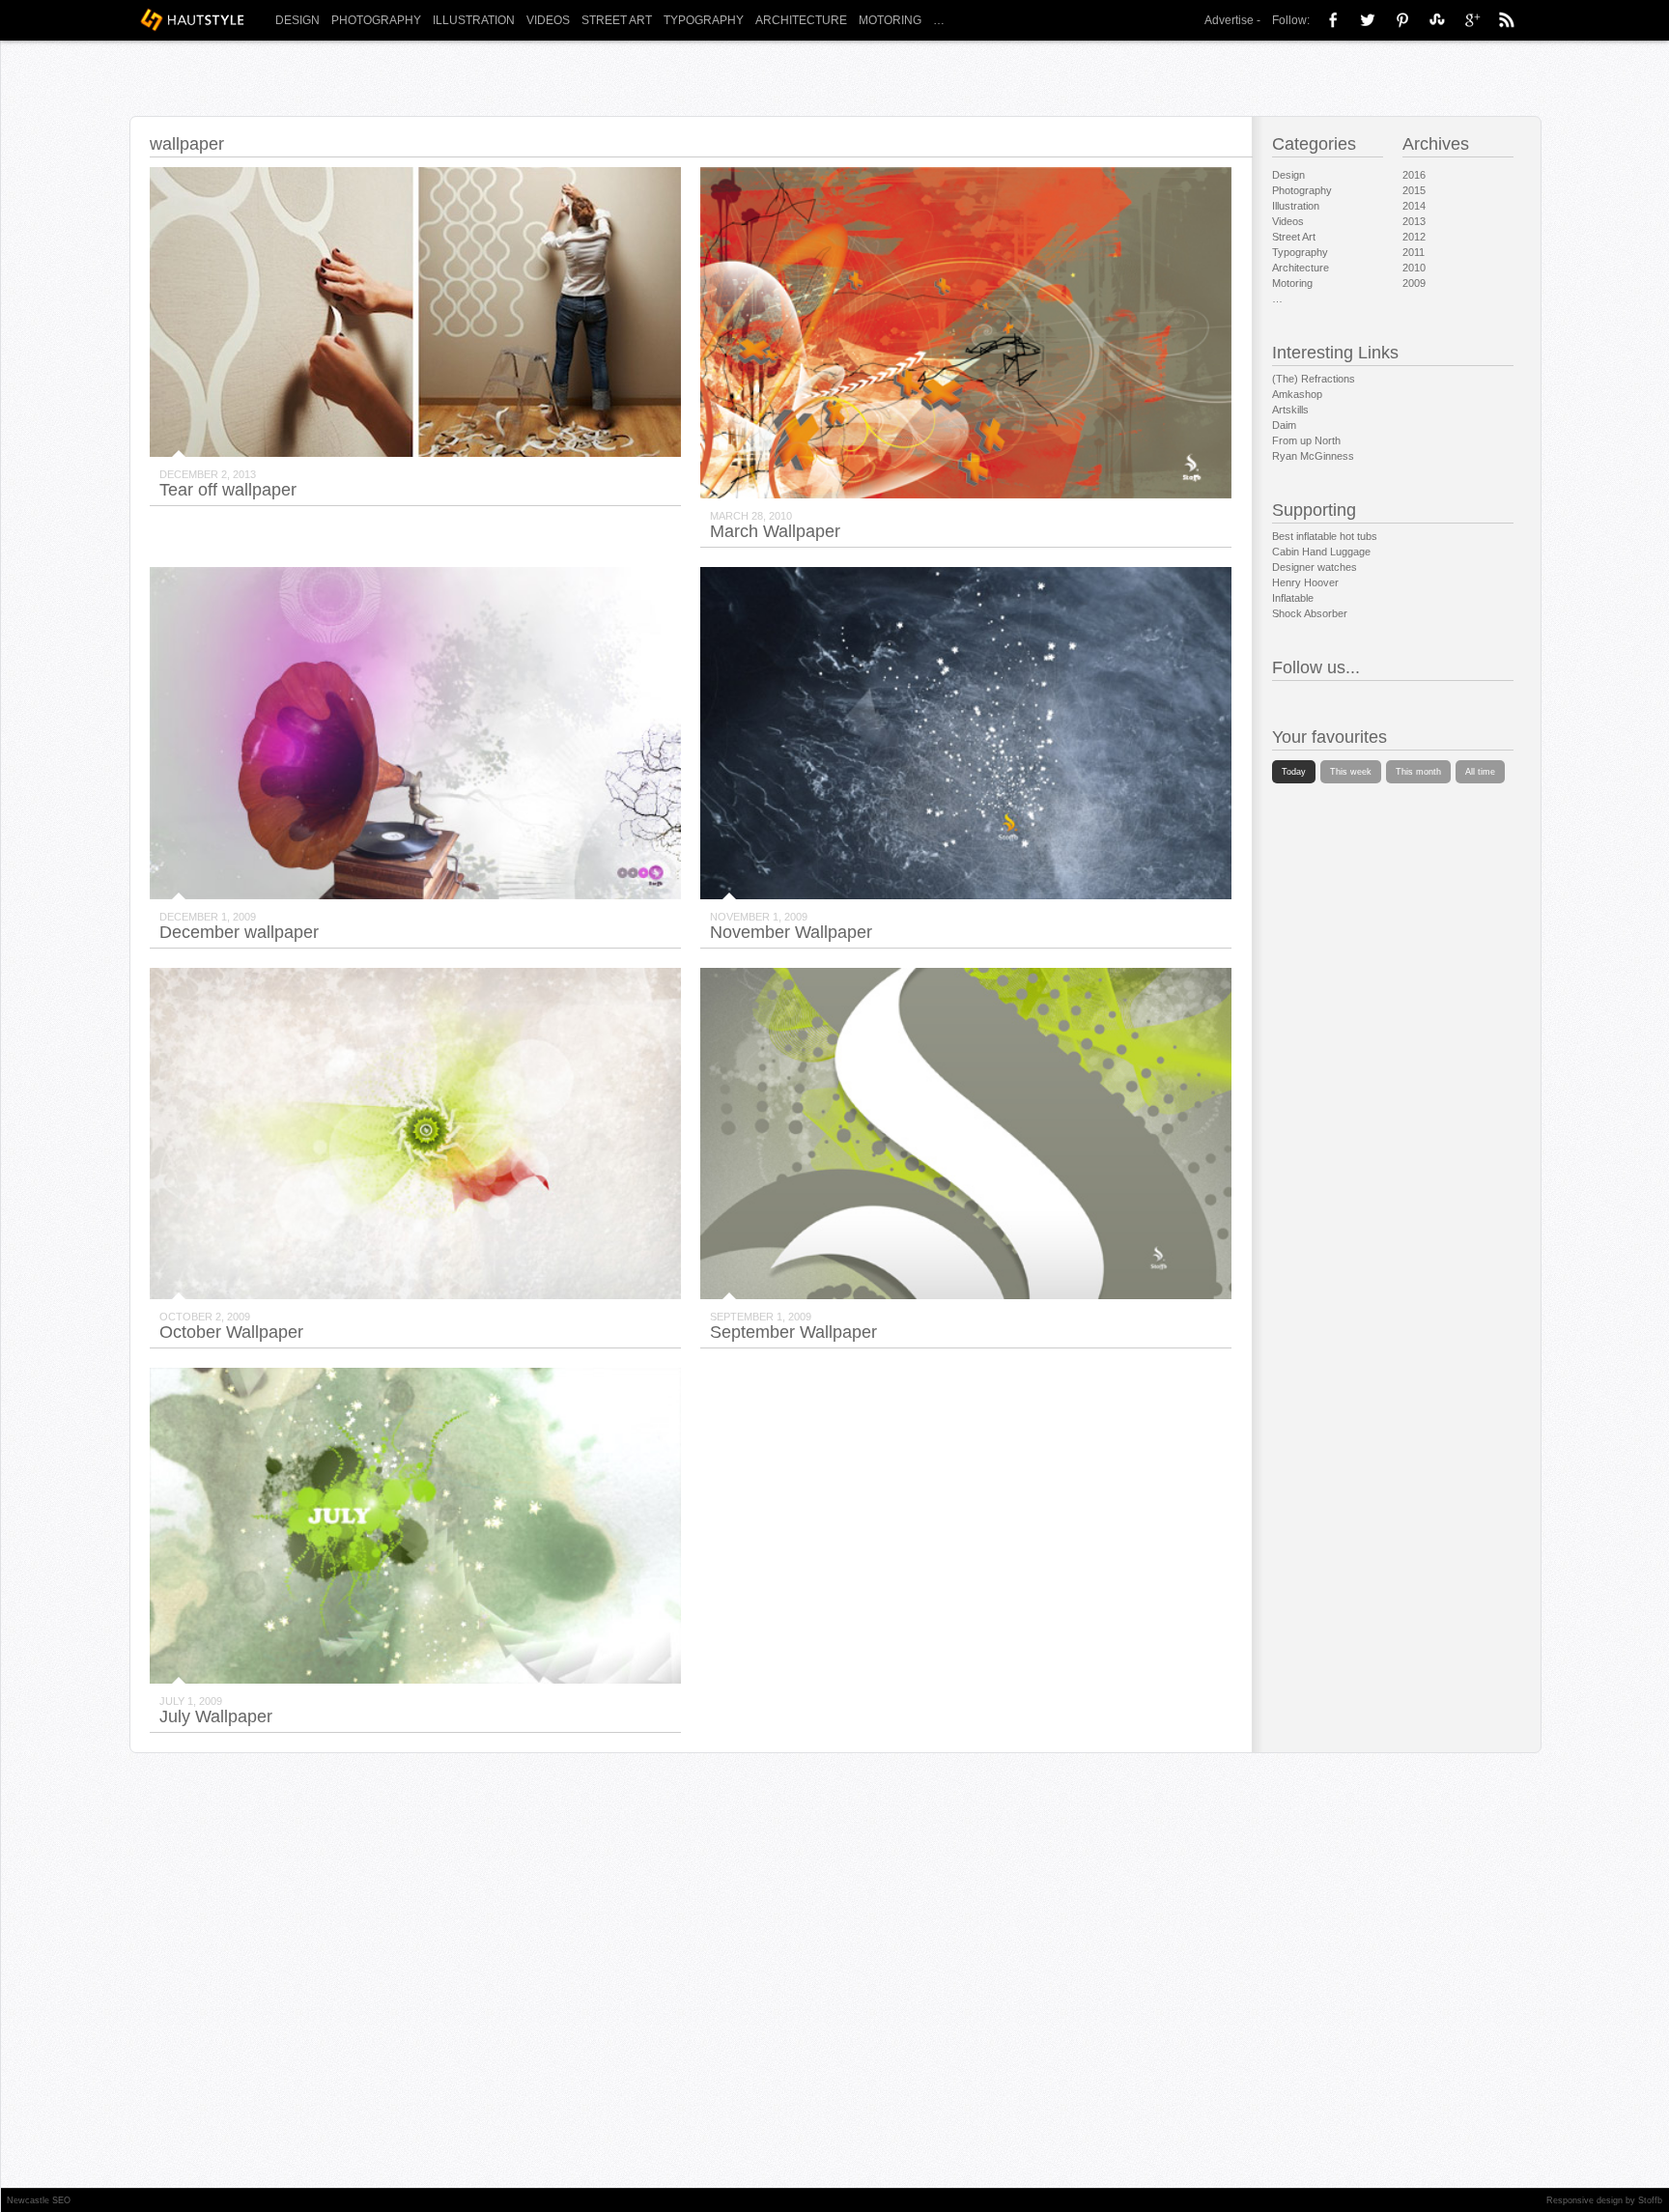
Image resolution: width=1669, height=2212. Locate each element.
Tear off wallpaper (228, 490)
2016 (1414, 175)
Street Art (617, 20)
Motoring (890, 20)
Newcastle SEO (39, 2200)
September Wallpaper (793, 1332)
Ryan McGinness (1313, 456)
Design (297, 20)
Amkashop (1297, 394)
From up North (1306, 440)
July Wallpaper (216, 1716)
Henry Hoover (1305, 582)
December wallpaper (239, 932)
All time (1480, 772)
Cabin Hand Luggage (1321, 552)
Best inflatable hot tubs (1325, 536)
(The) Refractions (1314, 379)
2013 (1414, 221)
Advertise (1229, 20)
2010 (1414, 268)
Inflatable (1293, 598)
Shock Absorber (1310, 613)
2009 (1414, 283)
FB (1333, 19)
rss (1507, 19)
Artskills (1290, 410)
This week (1351, 772)
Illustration (474, 20)
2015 (1414, 190)
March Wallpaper (775, 531)
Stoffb (1650, 2200)
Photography (376, 20)
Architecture (801, 20)
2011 (1414, 252)
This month (1418, 772)
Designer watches (1315, 567)
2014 (1414, 206)
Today (1294, 772)
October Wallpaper (231, 1332)
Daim (1284, 425)
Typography (704, 20)
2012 (1414, 237)
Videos (548, 20)
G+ (1472, 19)
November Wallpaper (791, 932)
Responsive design (1584, 2200)
